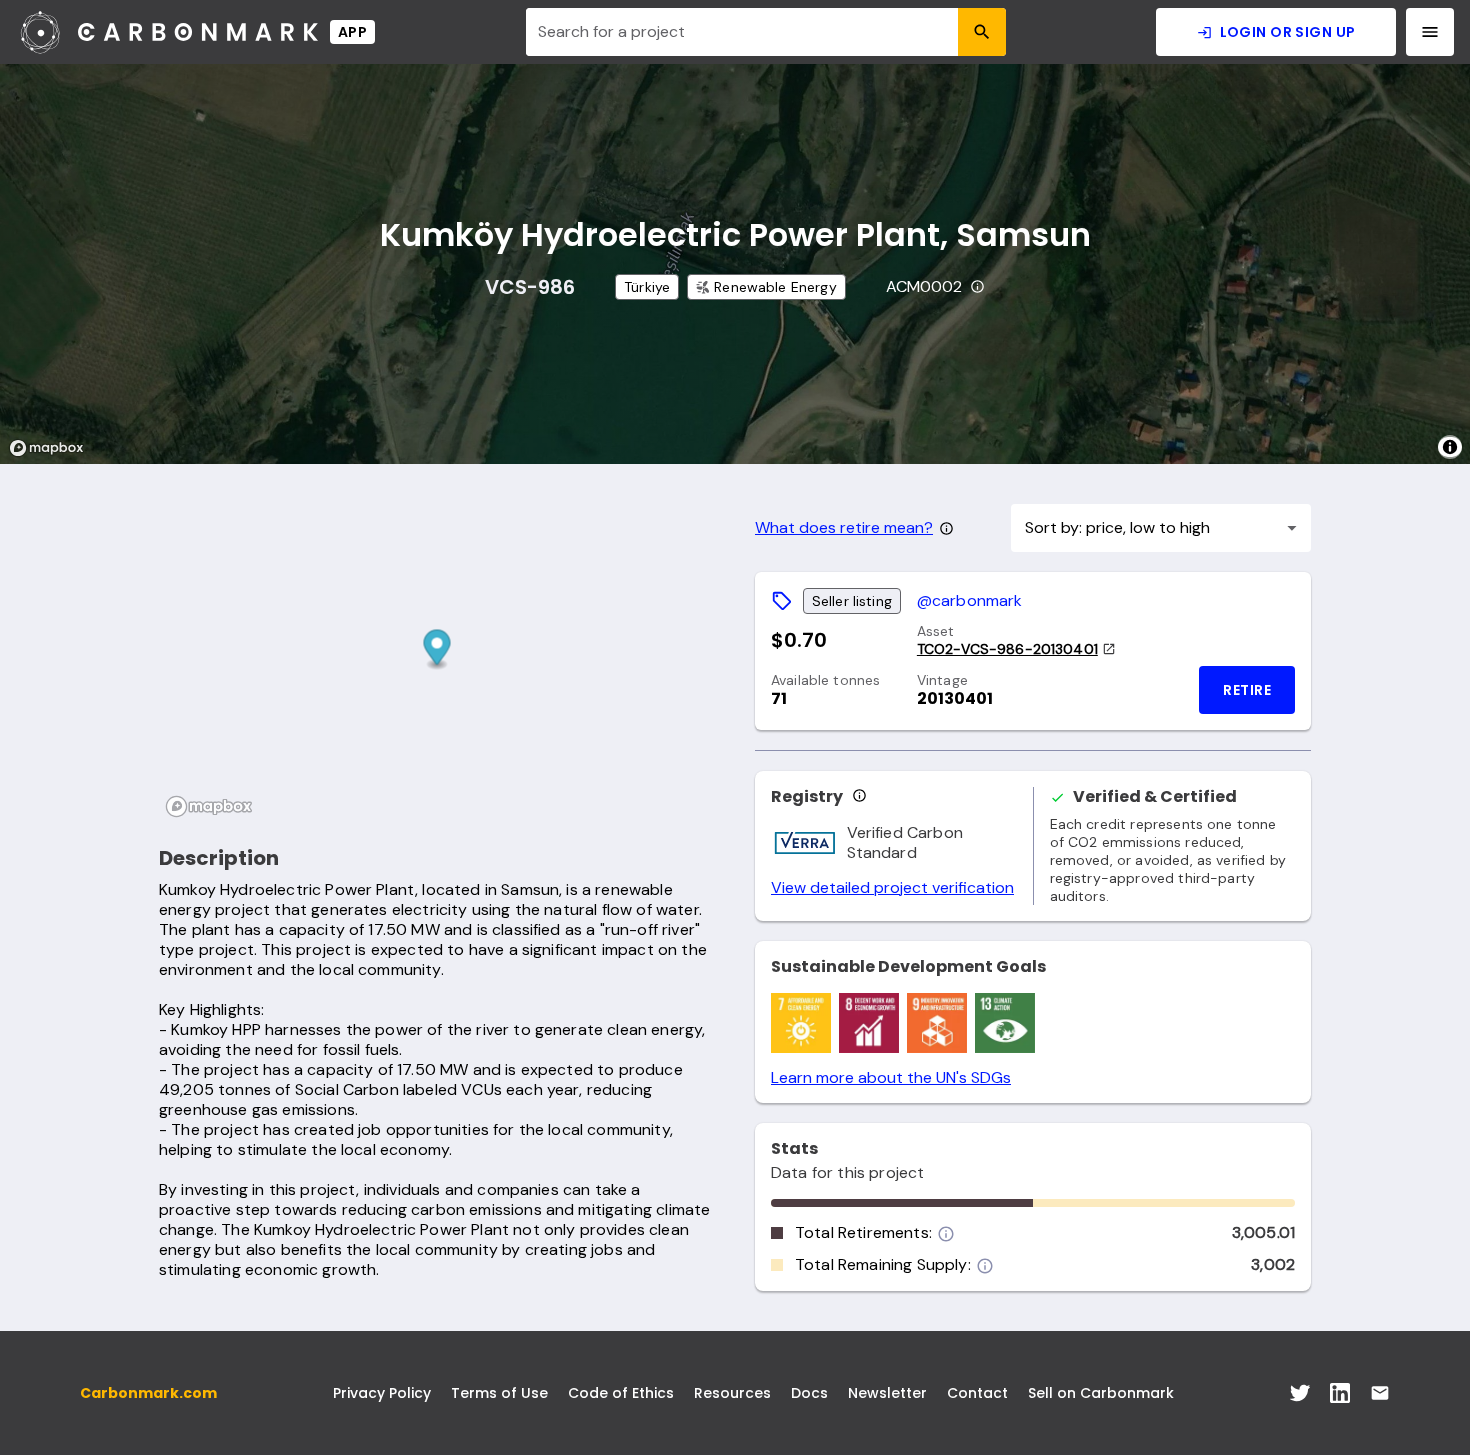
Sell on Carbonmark (1101, 1393)
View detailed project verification (892, 888)
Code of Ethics (621, 1393)
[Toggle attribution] (1450, 447)
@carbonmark (970, 600)
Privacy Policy (382, 1393)
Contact (977, 1393)
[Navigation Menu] (1430, 32)
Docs (809, 1393)
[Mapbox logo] (52, 448)
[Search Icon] (982, 32)
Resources (732, 1393)
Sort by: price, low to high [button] (1117, 527)
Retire (1247, 690)
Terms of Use (499, 1393)
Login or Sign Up (1288, 32)
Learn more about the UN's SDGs (891, 1078)
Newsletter (887, 1393)
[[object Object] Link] (1300, 1393)
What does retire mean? (844, 528)
